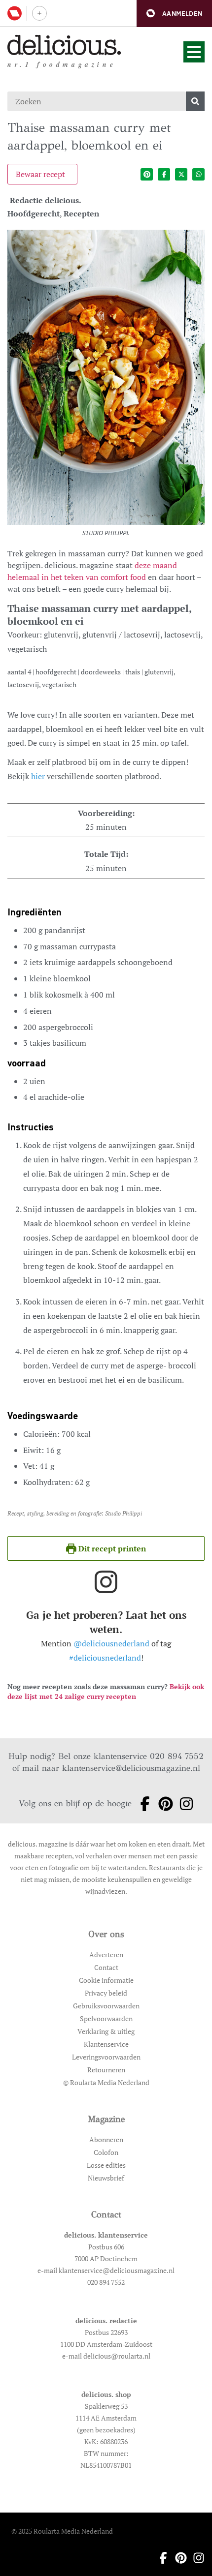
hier (38, 776)
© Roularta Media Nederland (106, 2082)
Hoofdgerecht (34, 213)
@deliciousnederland (111, 1643)
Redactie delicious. (46, 200)
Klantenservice (106, 2044)
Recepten (81, 213)
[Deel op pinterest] (147, 174)
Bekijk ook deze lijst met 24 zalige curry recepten (106, 1691)
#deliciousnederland (105, 1658)
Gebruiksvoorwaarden (106, 2006)
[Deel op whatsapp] (198, 174)
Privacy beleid (106, 1993)
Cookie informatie (106, 1980)
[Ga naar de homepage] (64, 45)
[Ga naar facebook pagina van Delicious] (142, 1804)
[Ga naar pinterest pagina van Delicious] (163, 1804)
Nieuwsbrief (106, 2178)
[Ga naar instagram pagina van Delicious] (183, 1804)
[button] (174, 14)
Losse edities (106, 2165)
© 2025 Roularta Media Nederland (62, 2531)
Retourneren (106, 2070)
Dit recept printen (111, 1548)
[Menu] (194, 52)
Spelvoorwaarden (106, 2018)
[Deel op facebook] (164, 174)
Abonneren (106, 2139)
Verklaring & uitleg (106, 2031)
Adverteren (106, 1955)
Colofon (106, 2152)
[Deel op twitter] (181, 174)
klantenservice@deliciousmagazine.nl (131, 1768)
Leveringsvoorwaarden (106, 2057)
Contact (106, 1967)
